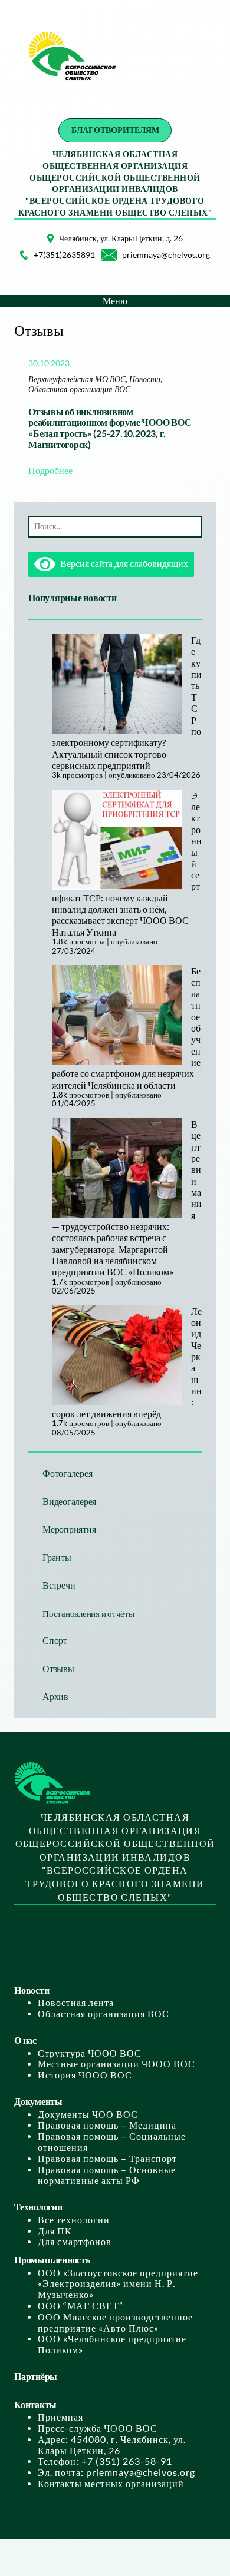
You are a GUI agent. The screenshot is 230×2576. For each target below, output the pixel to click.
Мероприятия (69, 1529)
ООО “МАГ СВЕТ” (80, 2306)
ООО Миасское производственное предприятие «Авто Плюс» (115, 2323)
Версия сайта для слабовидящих (122, 563)
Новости (145, 379)
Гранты (57, 1557)
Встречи (59, 1585)
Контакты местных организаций (111, 2484)
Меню (115, 301)
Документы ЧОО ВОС (88, 2114)
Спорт (55, 1640)
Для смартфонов (75, 2242)
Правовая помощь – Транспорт (107, 2159)
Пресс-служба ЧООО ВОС (98, 2428)
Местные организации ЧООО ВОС (116, 2064)
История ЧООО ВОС (85, 2075)
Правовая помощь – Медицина (107, 2125)
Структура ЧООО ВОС (90, 2053)
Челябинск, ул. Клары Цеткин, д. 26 (121, 238)
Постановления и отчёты (88, 1613)
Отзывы (58, 1669)
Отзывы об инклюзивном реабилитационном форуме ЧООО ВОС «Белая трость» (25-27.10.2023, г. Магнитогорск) (110, 428)
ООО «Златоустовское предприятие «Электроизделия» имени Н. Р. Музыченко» (118, 2284)
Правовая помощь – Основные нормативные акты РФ (107, 2175)
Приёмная (60, 2417)
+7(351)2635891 (64, 255)
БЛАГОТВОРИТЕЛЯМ (115, 130)
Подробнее (50, 470)
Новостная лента (76, 2003)
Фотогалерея (67, 1473)
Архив (55, 1696)
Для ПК (55, 2231)
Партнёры (36, 2376)
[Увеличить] (38, 249)
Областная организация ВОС (79, 389)
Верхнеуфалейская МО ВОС (77, 379)
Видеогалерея (69, 1501)
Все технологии (74, 2220)
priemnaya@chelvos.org (166, 255)
